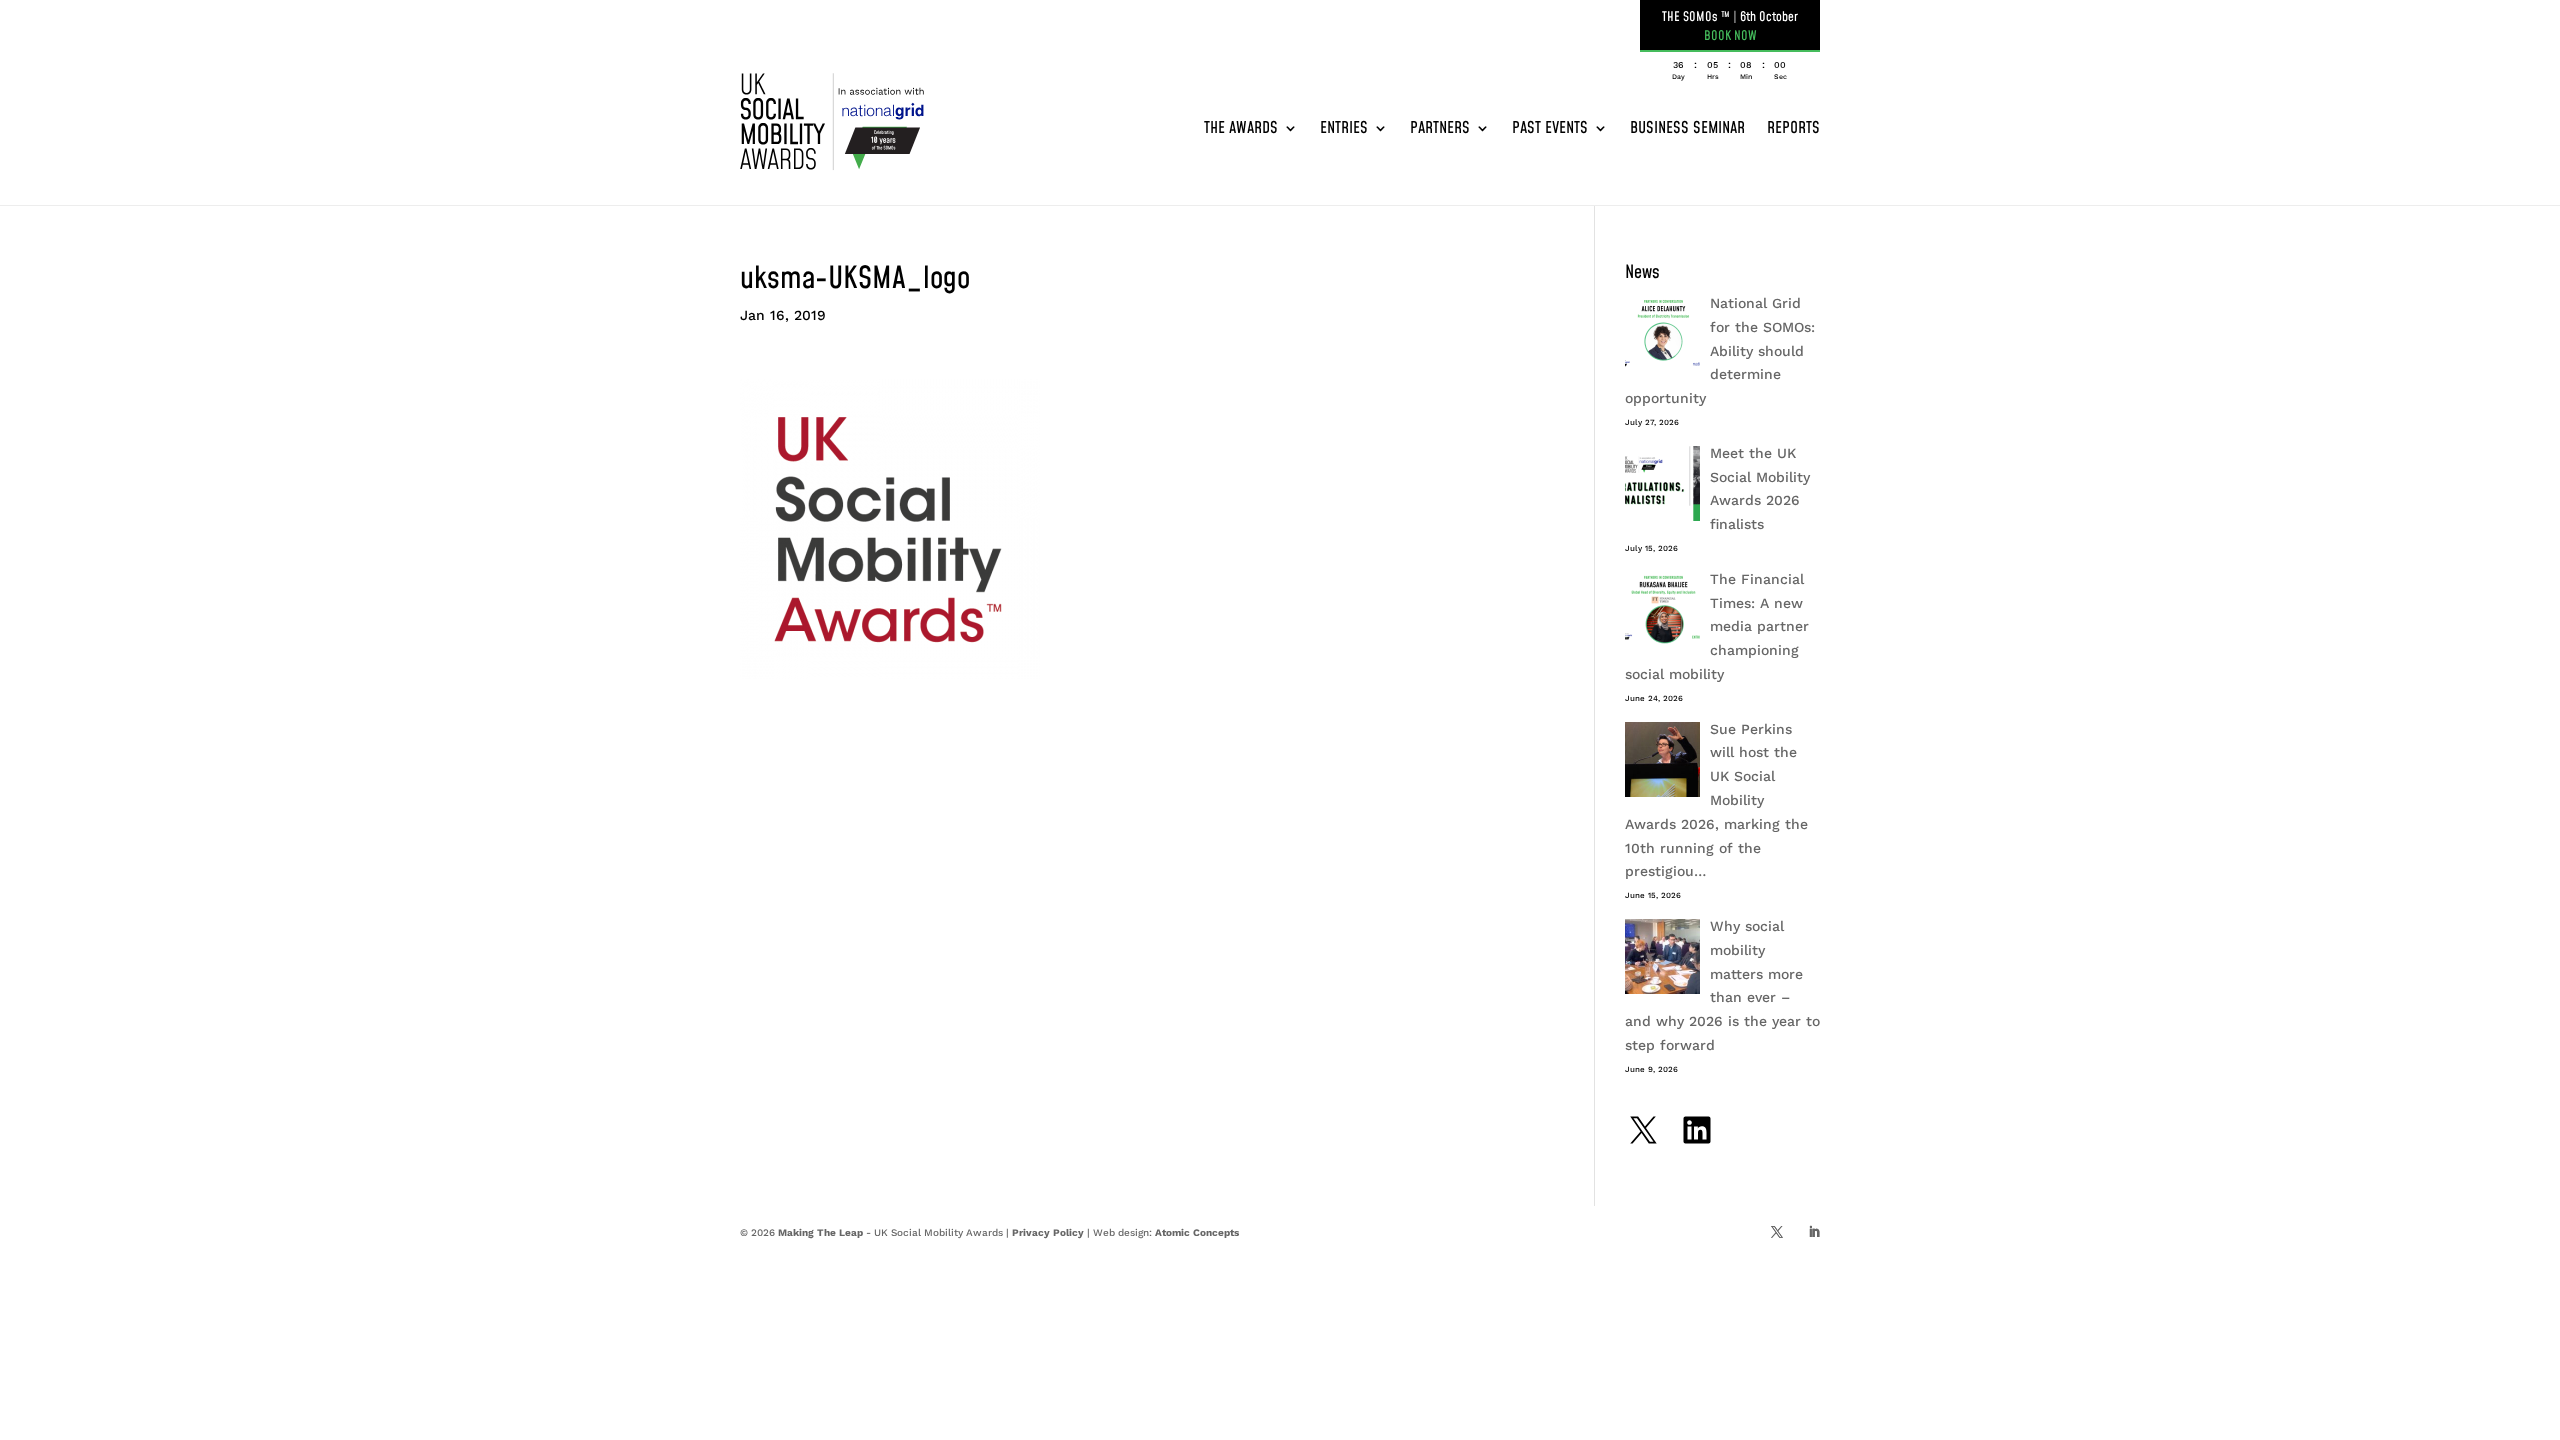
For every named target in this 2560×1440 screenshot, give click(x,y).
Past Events (1550, 128)
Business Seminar (1687, 128)
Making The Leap (820, 1232)
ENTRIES (1344, 128)
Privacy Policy (1048, 1232)
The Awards (1241, 128)
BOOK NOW (1730, 36)
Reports (1793, 128)
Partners (1440, 128)
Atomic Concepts (1197, 1232)
